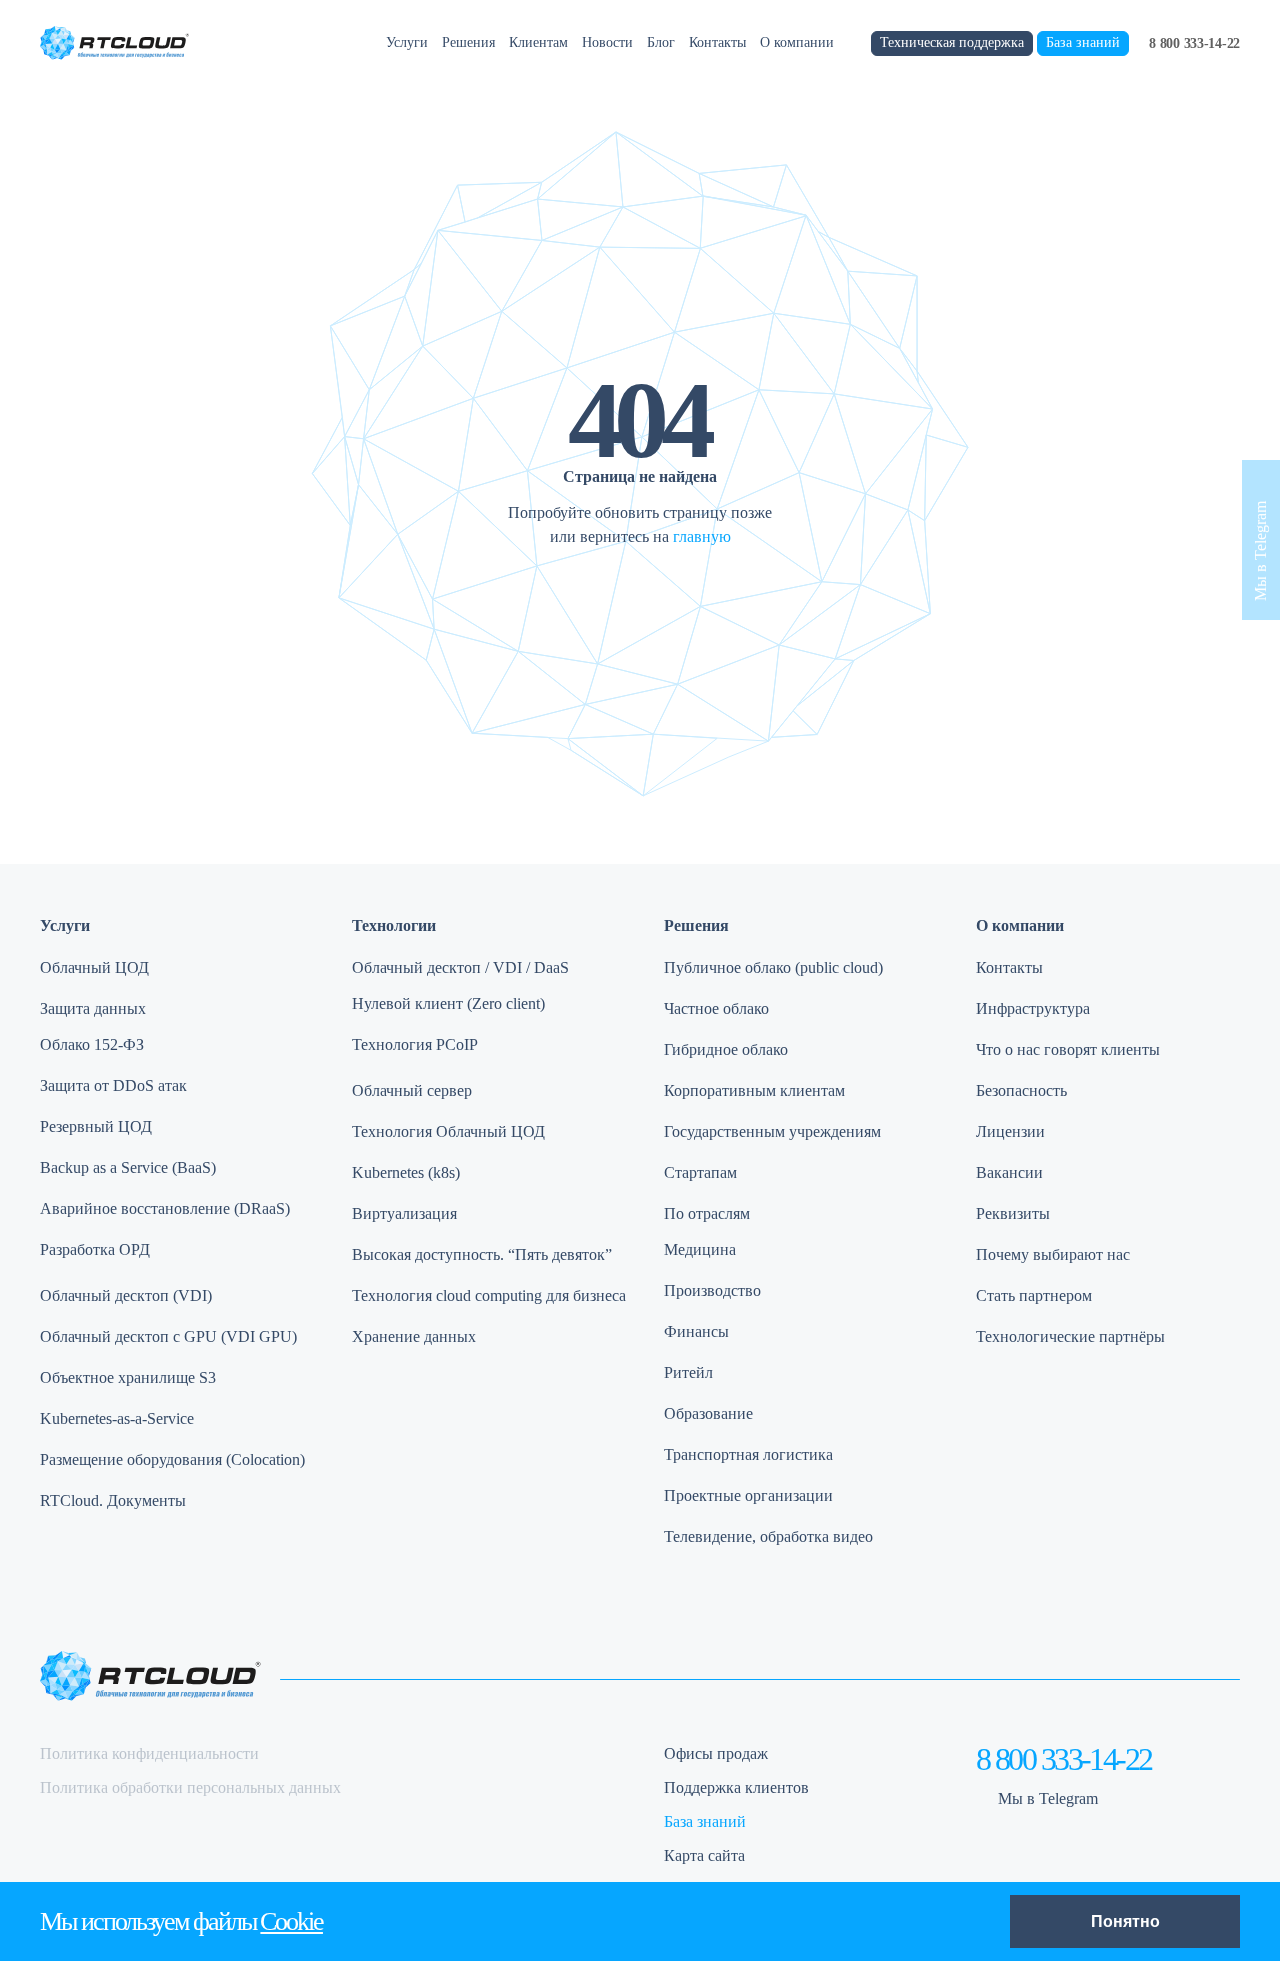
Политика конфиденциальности (149, 1753)
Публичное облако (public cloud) (773, 967)
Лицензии (1010, 1131)
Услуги (407, 42)
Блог (661, 42)
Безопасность (1021, 1090)
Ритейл (688, 1372)
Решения (468, 42)
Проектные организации (748, 1495)
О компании (797, 42)
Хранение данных (414, 1336)
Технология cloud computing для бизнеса (489, 1295)
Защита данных (93, 1008)
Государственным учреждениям (772, 1131)
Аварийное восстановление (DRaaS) (165, 1208)
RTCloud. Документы (113, 1500)
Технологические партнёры (1070, 1336)
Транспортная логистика (748, 1454)
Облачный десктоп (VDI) (126, 1295)
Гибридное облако (726, 1049)
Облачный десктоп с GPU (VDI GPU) (168, 1336)
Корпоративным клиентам (754, 1090)
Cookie (291, 1921)
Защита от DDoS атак (113, 1085)
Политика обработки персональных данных (190, 1787)
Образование (708, 1413)
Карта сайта (704, 1855)
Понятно (1125, 1921)
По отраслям (707, 1213)
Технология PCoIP (415, 1044)
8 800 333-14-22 (1194, 43)
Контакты (717, 42)
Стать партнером (1034, 1295)
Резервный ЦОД (96, 1126)
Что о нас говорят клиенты (1068, 1049)
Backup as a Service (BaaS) (128, 1167)
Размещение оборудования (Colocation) (172, 1459)
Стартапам (700, 1172)
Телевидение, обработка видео (768, 1536)
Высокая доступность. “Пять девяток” (482, 1254)
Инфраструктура (1033, 1008)
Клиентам (538, 42)
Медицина (700, 1249)
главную (702, 536)
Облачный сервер (412, 1090)
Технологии (394, 925)
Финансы (696, 1331)
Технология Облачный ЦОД (448, 1131)
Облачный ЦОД (94, 967)
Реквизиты (1013, 1213)
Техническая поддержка (952, 42)
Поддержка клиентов (736, 1787)
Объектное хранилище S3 (128, 1377)
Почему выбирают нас (1053, 1254)
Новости (607, 42)
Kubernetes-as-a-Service (117, 1418)
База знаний (1083, 42)
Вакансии (1009, 1172)
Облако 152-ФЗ (92, 1044)
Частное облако (716, 1008)
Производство (712, 1290)
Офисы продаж (716, 1753)
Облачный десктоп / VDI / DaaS (460, 967)
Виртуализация (404, 1213)
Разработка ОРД (95, 1249)
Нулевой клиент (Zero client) (448, 1003)
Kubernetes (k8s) (406, 1172)
